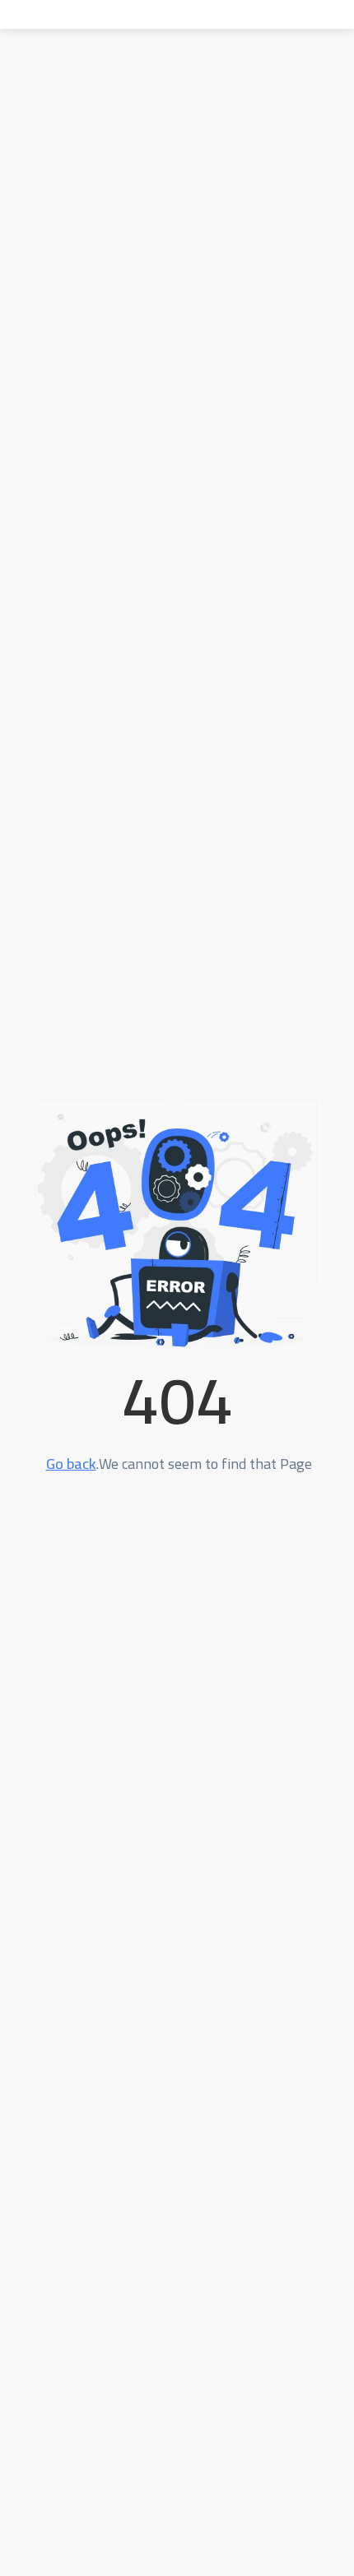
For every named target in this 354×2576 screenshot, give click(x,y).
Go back (71, 1464)
